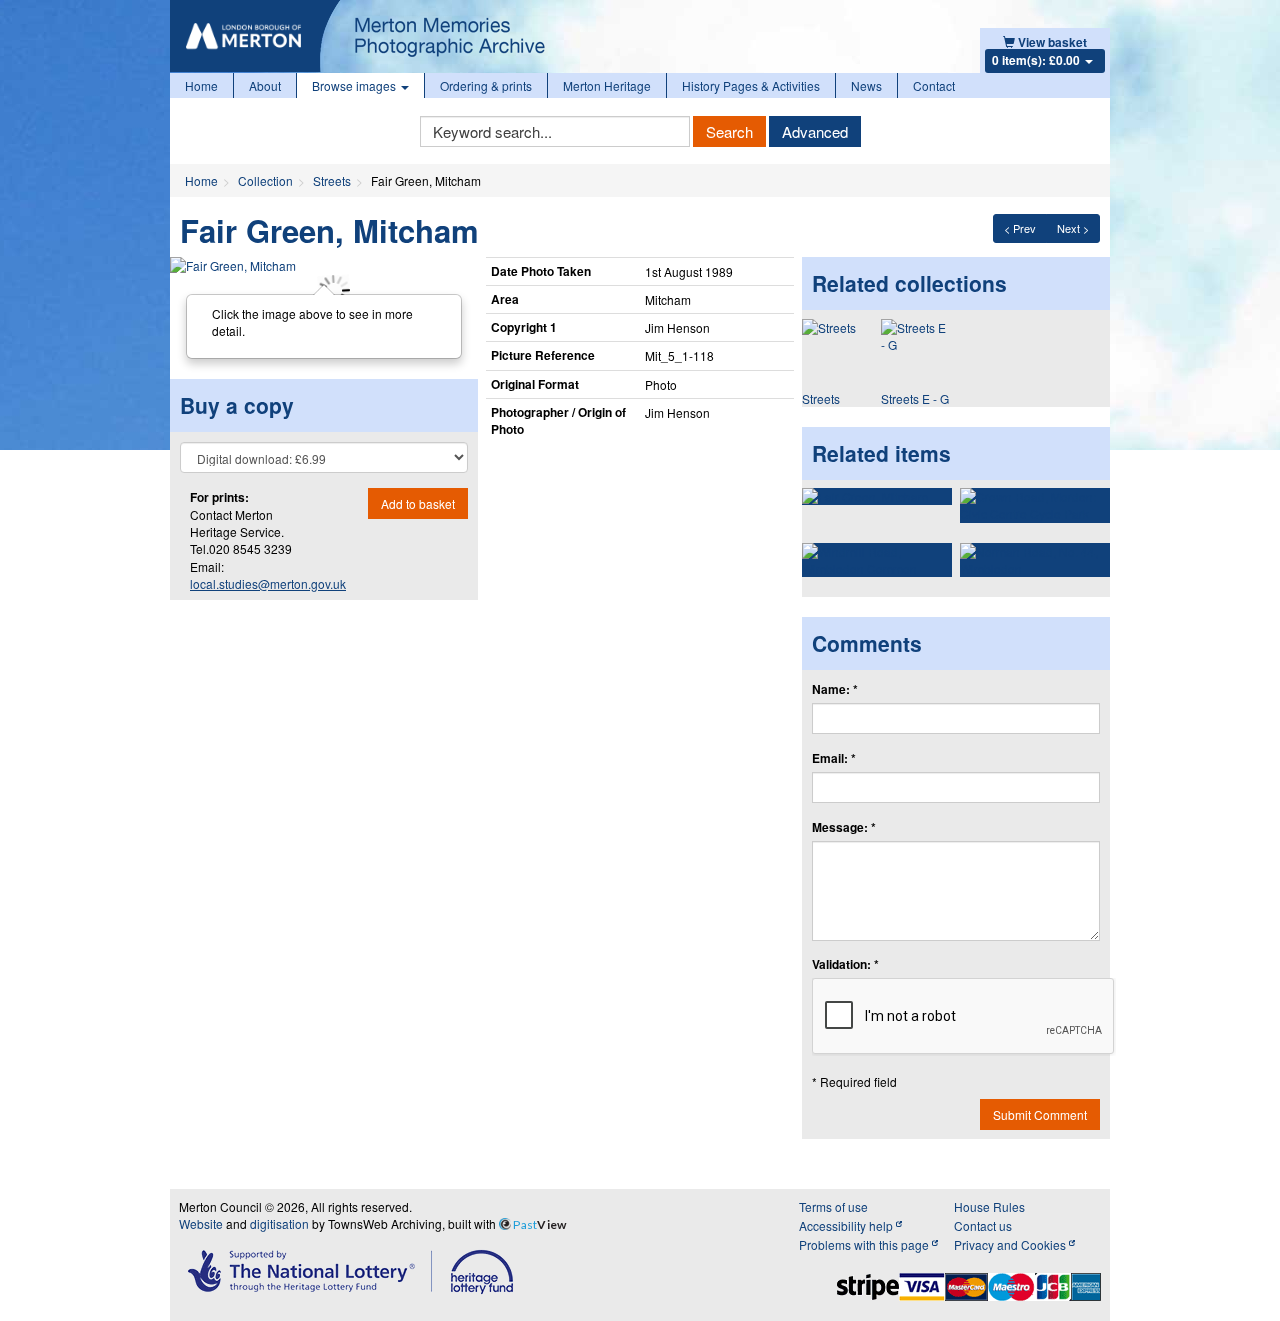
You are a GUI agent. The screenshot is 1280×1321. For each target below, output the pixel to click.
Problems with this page (865, 1244)
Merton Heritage (607, 85)
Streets (332, 180)
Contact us (983, 1225)
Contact (934, 85)
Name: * (835, 689)
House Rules (989, 1206)
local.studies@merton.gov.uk (268, 583)
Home (201, 85)
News (866, 85)
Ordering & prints (486, 85)
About (265, 85)
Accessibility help (847, 1225)
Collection (265, 180)
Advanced (815, 131)
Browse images (355, 85)
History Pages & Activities (751, 85)
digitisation (279, 1223)
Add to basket (418, 503)
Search (729, 131)
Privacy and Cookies (1011, 1244)
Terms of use (833, 1206)
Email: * (834, 758)
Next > (1073, 228)
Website (201, 1223)
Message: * (844, 827)
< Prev (1020, 228)
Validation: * (845, 964)
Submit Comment (1040, 1114)
